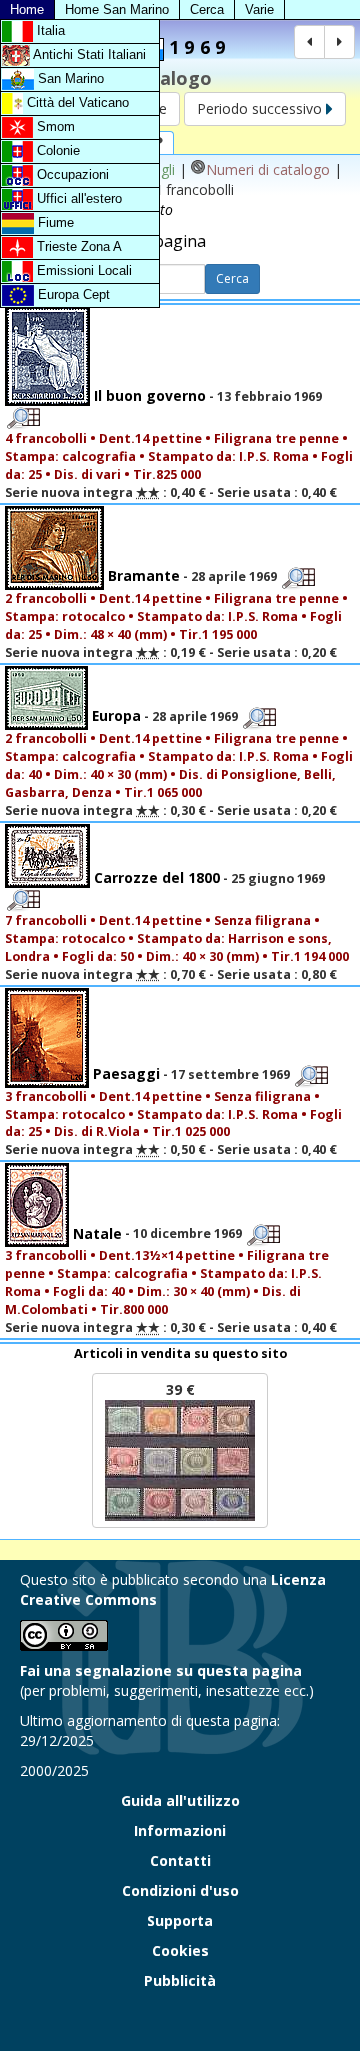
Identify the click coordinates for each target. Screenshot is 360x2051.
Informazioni (180, 1830)
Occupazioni (71, 174)
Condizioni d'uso (180, 1890)
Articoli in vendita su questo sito (180, 1353)
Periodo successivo (261, 108)
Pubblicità (180, 1980)
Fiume (54, 222)
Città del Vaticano (76, 102)
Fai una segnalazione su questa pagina (161, 1670)
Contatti (180, 1860)
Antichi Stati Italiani (88, 54)
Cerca (207, 9)
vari (108, 474)
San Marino (69, 78)
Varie (259, 9)
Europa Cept (72, 294)
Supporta (180, 1920)
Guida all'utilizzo (180, 1800)
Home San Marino (117, 9)
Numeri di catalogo (268, 169)
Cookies (180, 1950)
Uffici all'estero (77, 198)
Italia (49, 30)
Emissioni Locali (82, 270)
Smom (54, 126)
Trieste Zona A (77, 246)
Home (27, 9)
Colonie (56, 150)
